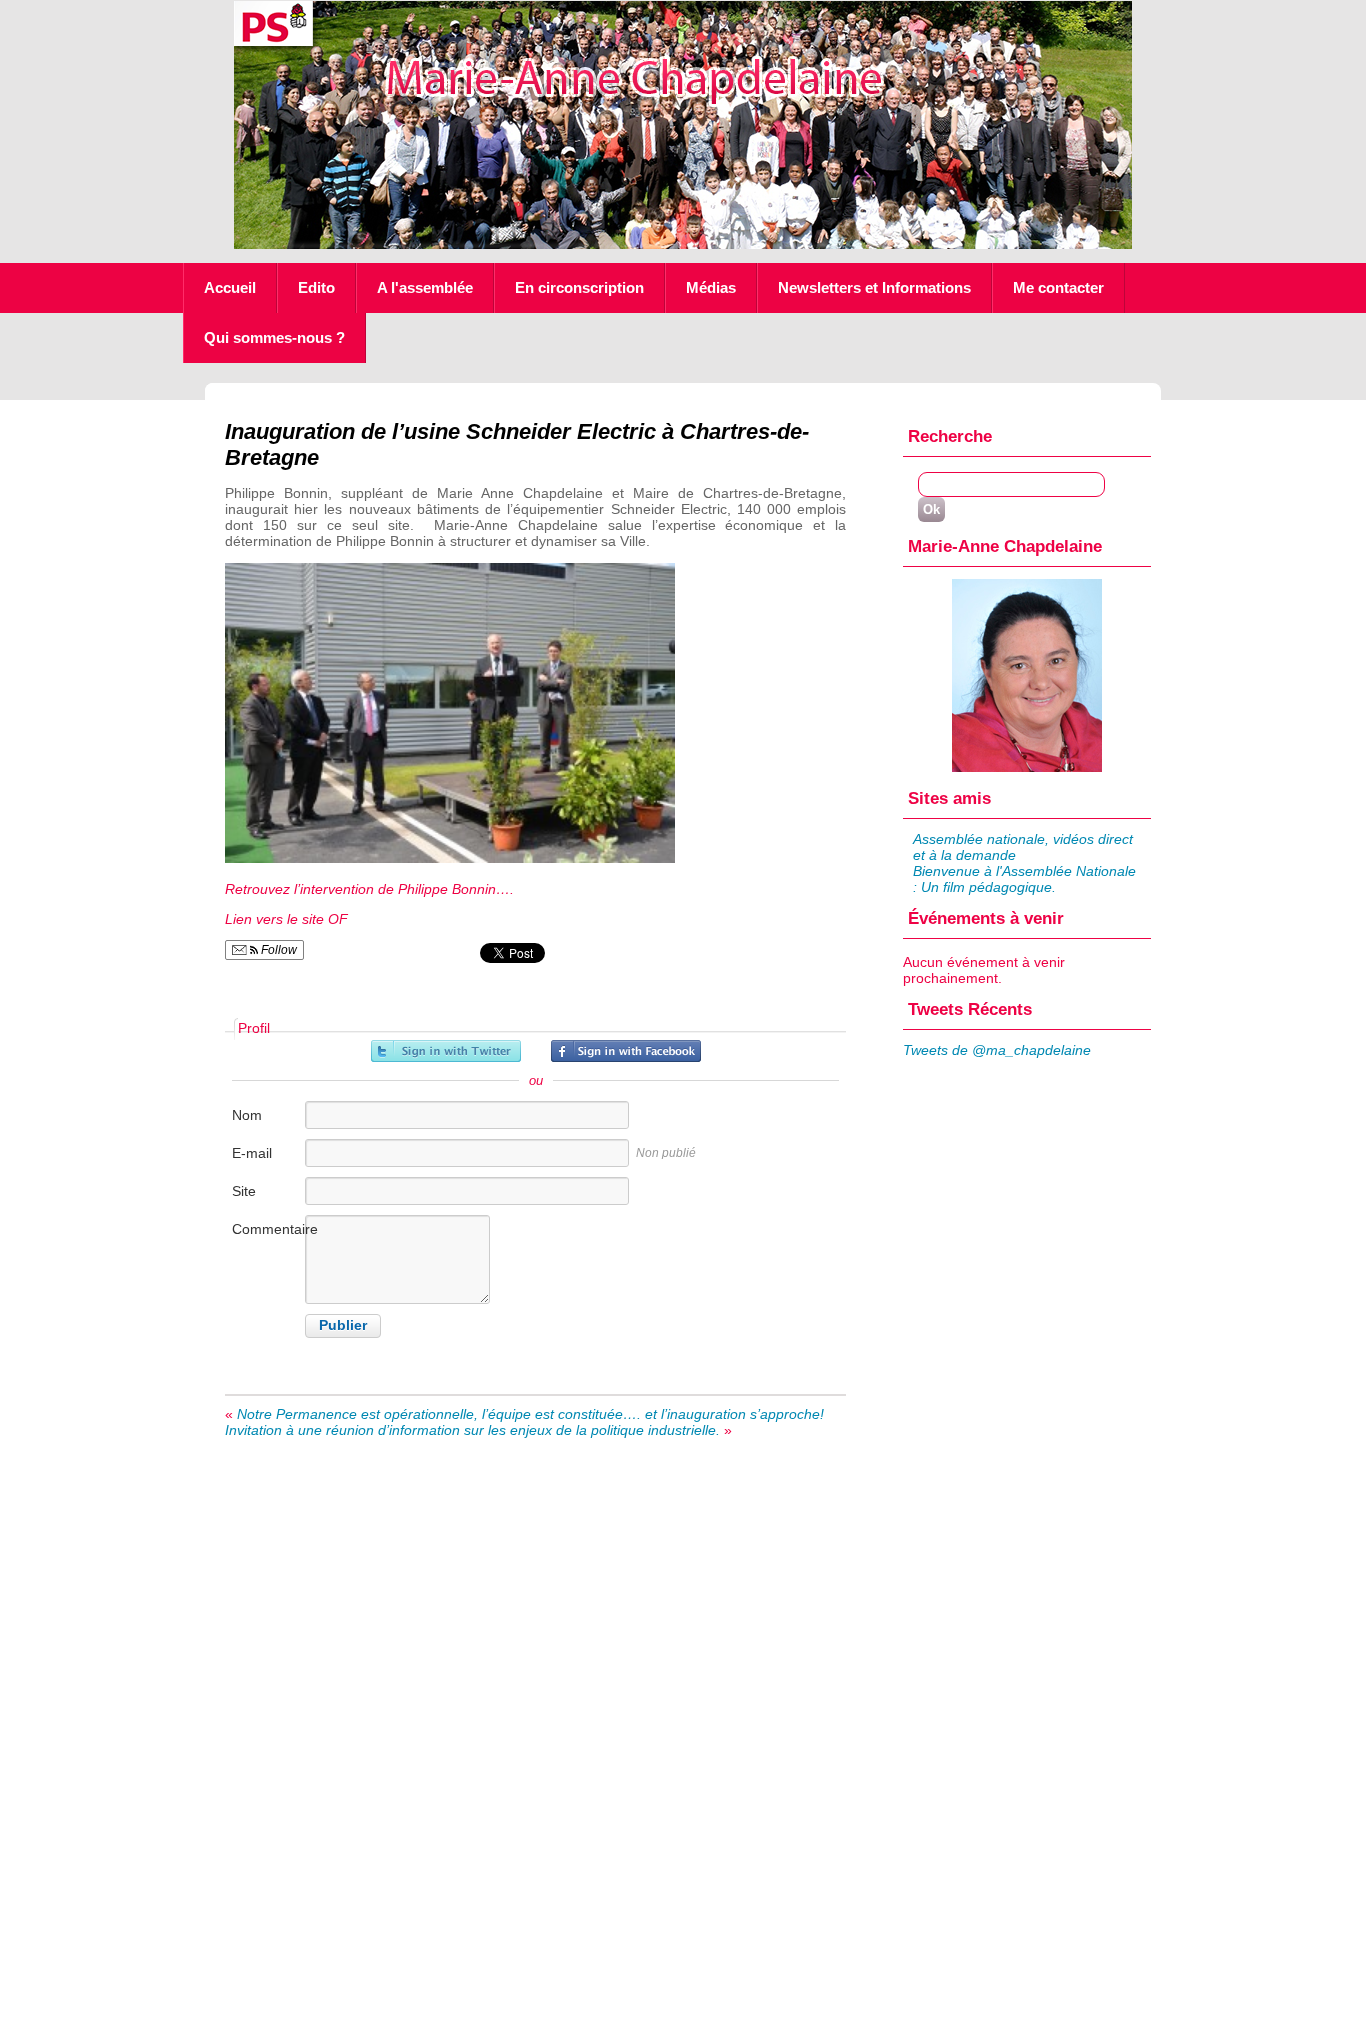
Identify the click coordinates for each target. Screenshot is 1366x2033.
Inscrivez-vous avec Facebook (626, 1051)
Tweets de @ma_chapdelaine (997, 1050)
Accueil (230, 287)
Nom (247, 1115)
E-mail (252, 1153)
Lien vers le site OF (288, 919)
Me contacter (1058, 287)
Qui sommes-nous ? (274, 337)
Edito (316, 287)
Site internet (256, 1201)
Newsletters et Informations (874, 287)
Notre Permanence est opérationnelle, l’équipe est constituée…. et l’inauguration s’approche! (530, 1414)
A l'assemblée (425, 287)
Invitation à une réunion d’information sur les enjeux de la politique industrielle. (472, 1430)
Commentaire (267, 1229)
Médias (711, 287)
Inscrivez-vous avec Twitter (446, 1051)
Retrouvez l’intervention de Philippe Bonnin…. (369, 889)
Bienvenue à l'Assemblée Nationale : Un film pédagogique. (1024, 879)
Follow (277, 950)
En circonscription (579, 287)
